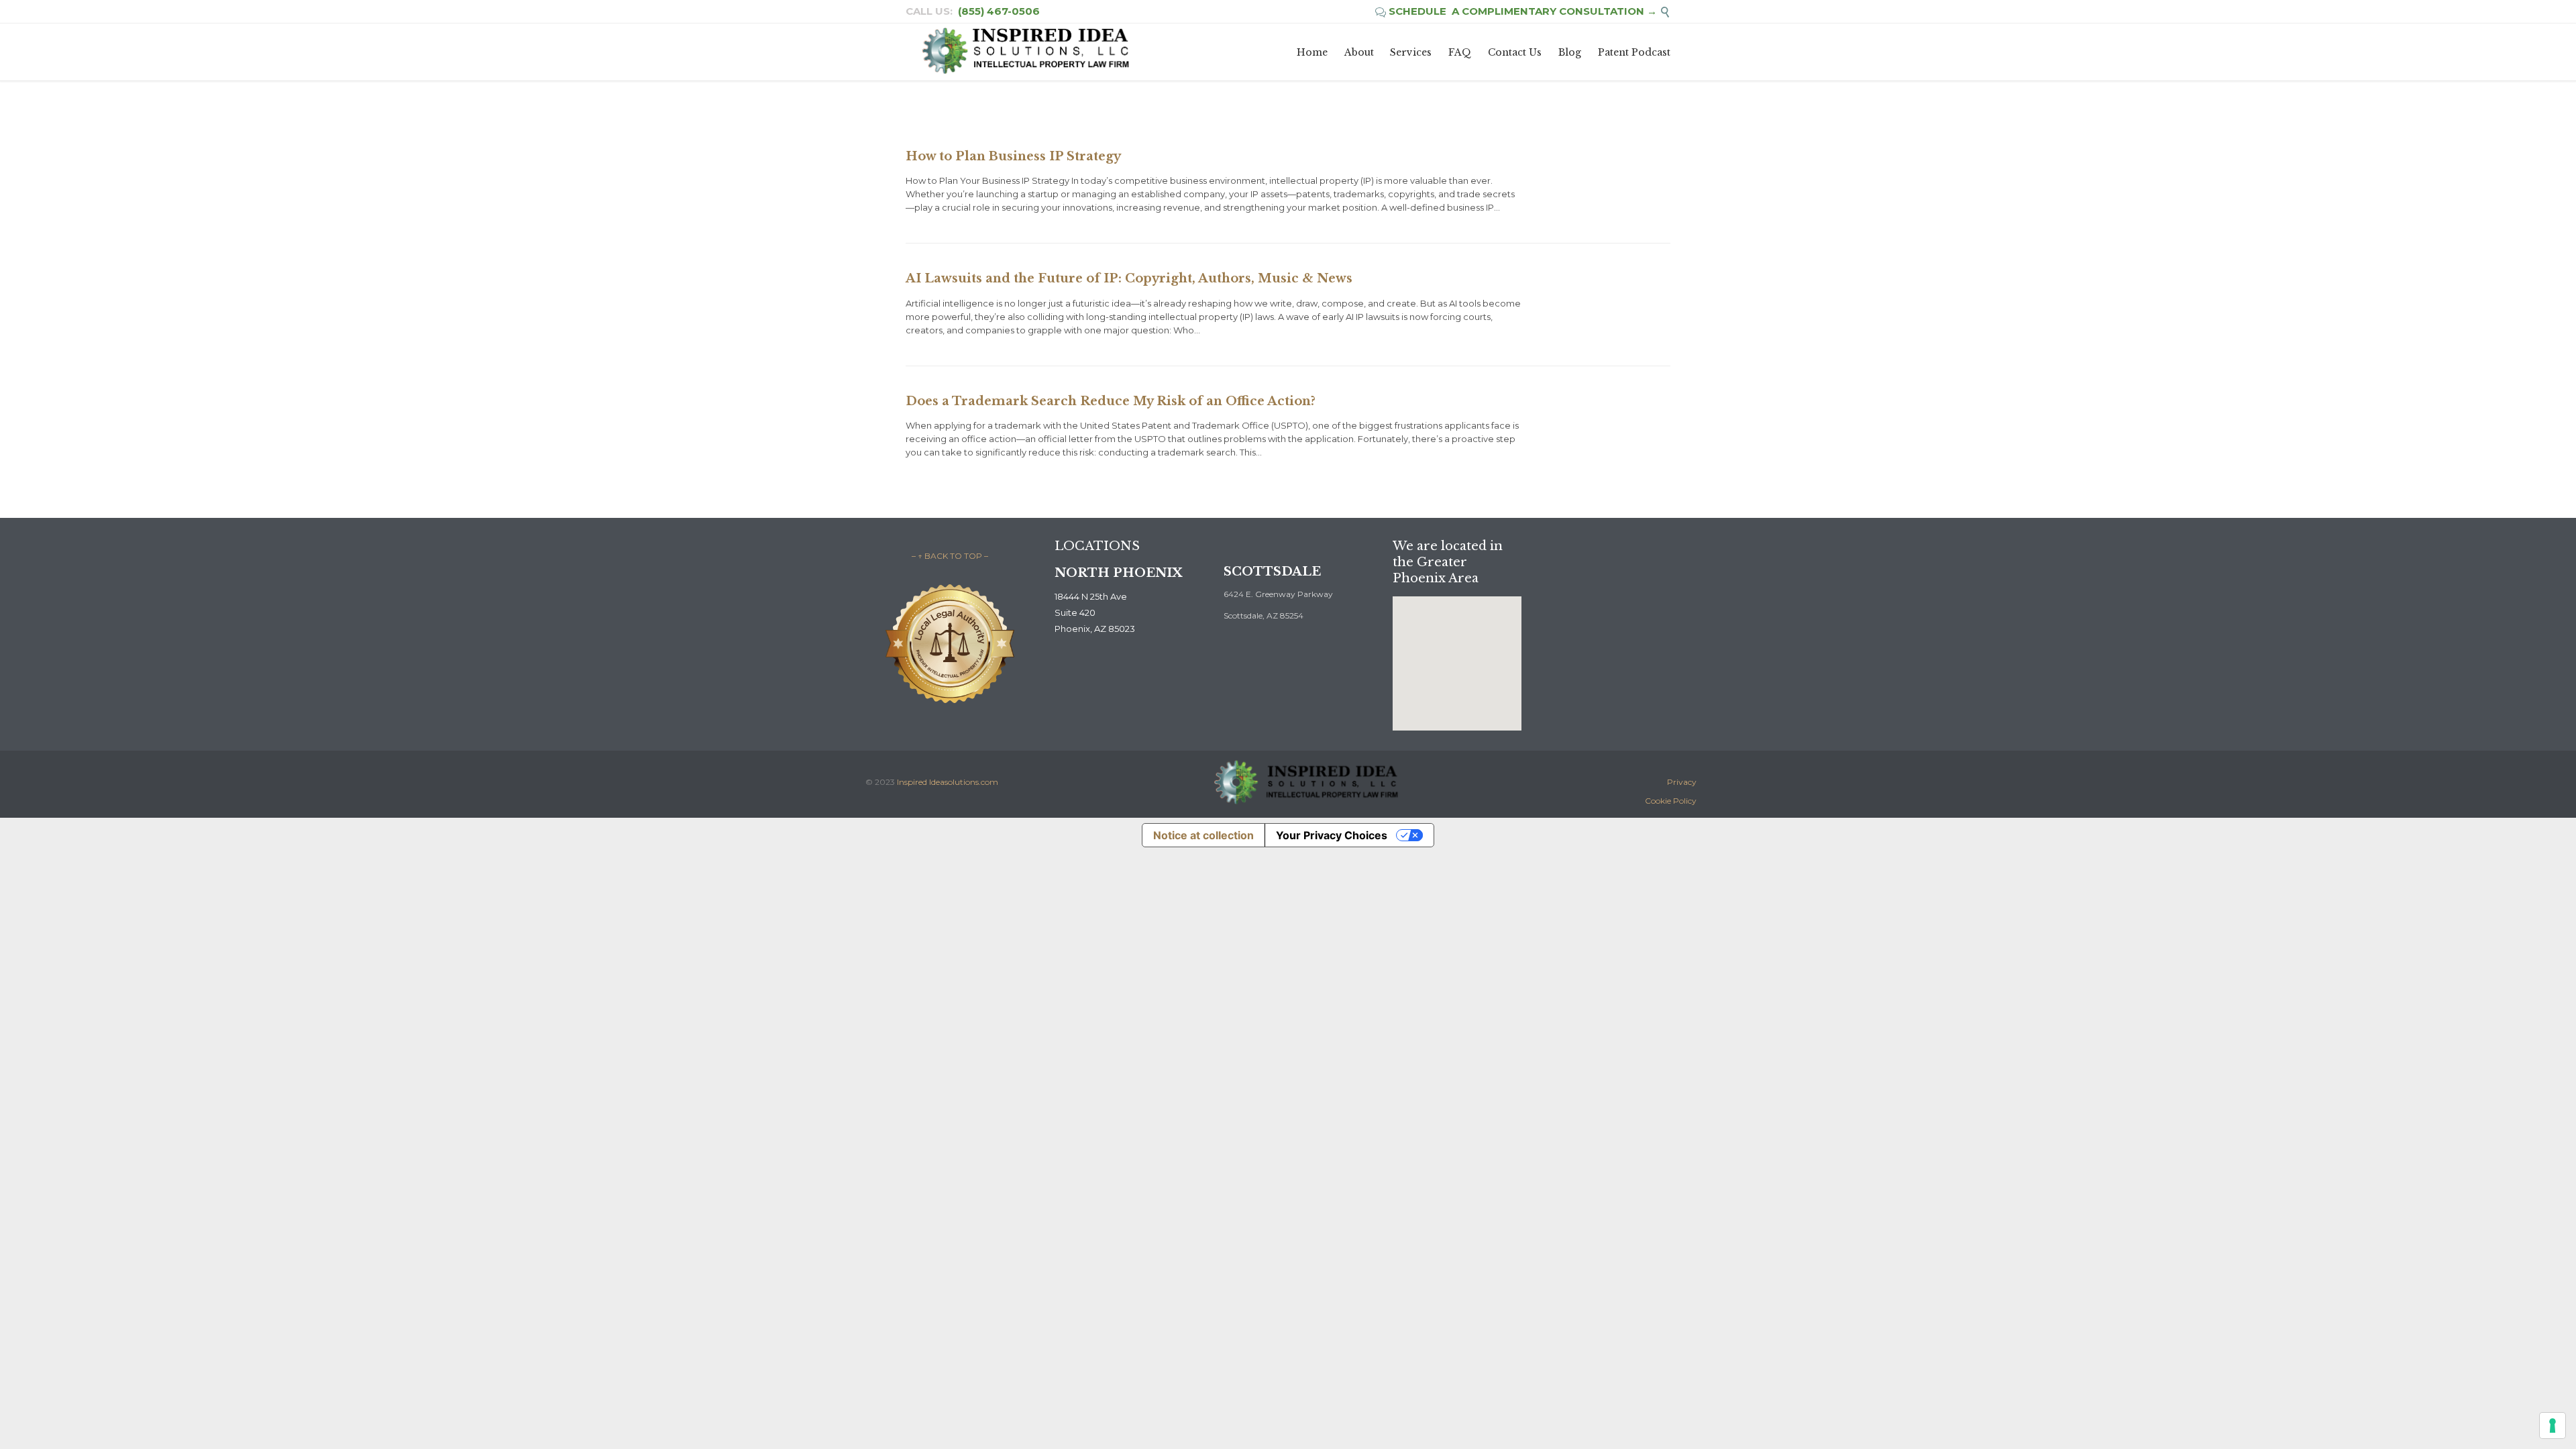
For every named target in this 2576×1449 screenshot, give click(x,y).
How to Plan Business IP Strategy (1013, 156)
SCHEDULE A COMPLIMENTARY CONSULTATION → (1516, 11)
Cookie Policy (1671, 801)
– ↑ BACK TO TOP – (950, 556)
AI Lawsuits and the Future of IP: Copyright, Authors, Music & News (1129, 278)
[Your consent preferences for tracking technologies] (2553, 1426)
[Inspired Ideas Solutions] (1025, 52)
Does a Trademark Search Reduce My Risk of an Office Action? (1111, 401)
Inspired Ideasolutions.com (948, 782)
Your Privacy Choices (1332, 835)
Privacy (1682, 782)
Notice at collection (1203, 835)
